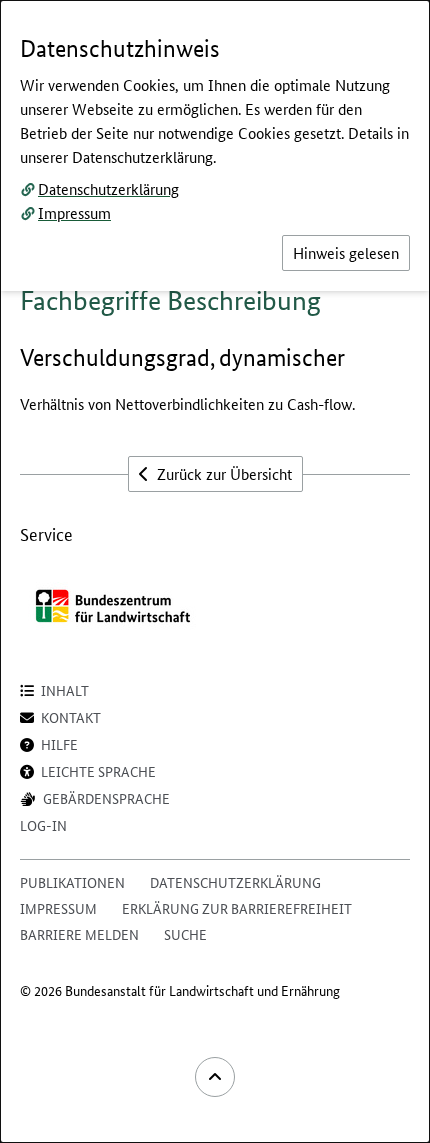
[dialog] (215, 571)
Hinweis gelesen (346, 252)
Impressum (74, 212)
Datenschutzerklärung (108, 188)
